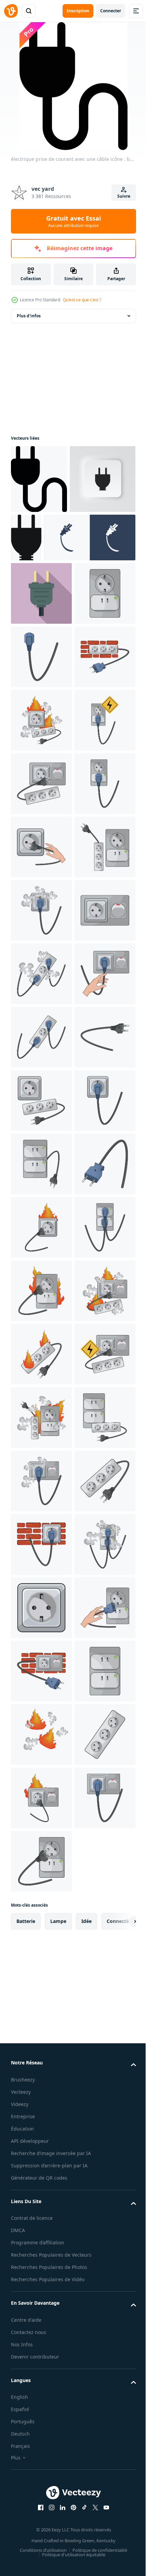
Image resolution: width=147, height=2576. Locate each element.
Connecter (111, 11)
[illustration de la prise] (41, 789)
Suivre (124, 196)
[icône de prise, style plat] (41, 662)
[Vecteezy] (11, 11)
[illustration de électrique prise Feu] (41, 915)
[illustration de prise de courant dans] (41, 852)
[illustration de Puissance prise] (41, 725)
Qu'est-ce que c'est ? (82, 300)
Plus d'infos (29, 316)
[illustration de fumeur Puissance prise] (41, 1296)
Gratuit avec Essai (73, 221)
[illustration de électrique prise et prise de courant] (41, 979)
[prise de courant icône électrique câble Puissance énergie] (57, 606)
